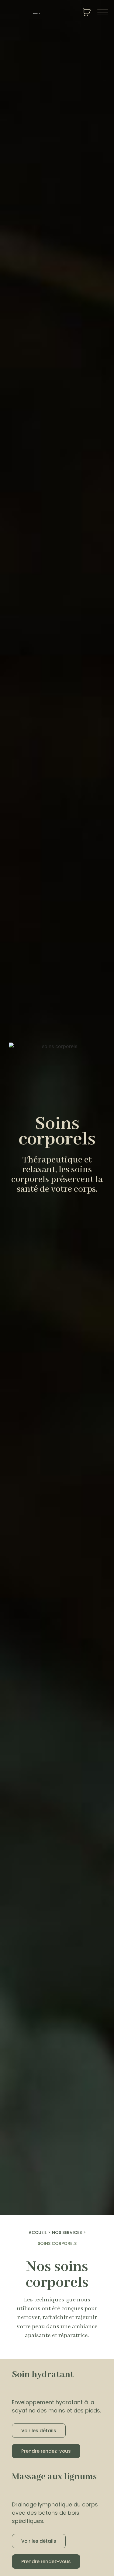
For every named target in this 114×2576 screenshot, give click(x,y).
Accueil (38, 2232)
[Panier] (87, 13)
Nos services (67, 2232)
